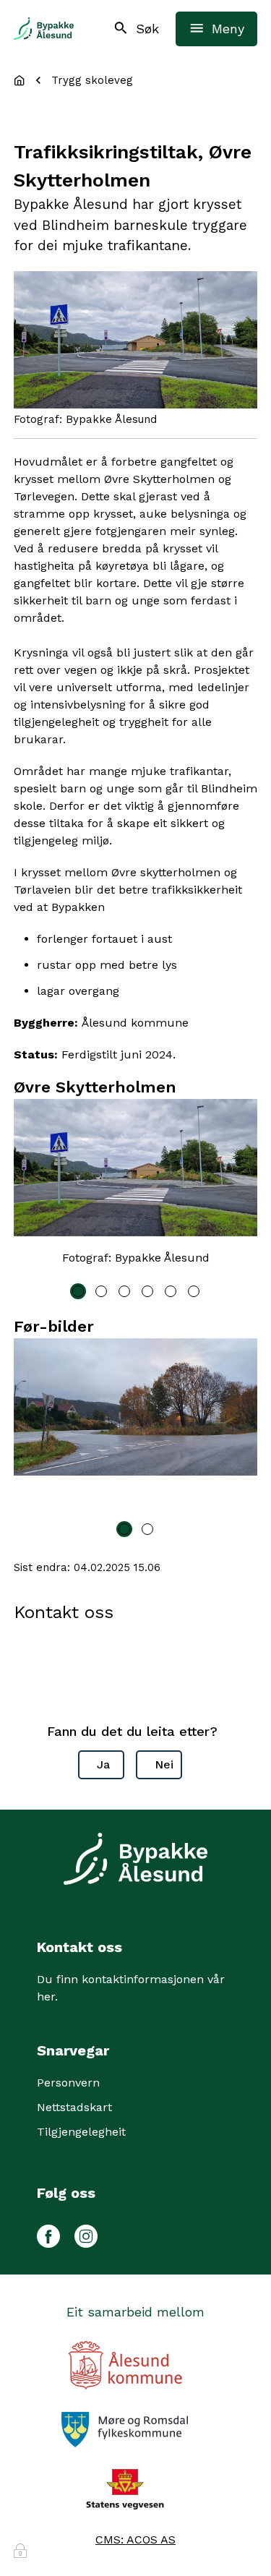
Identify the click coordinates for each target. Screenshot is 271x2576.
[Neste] (239, 1186)
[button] (78, 1291)
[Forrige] (32, 1186)
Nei (164, 1764)
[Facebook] (48, 2234)
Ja (103, 1764)
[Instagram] (86, 2234)
